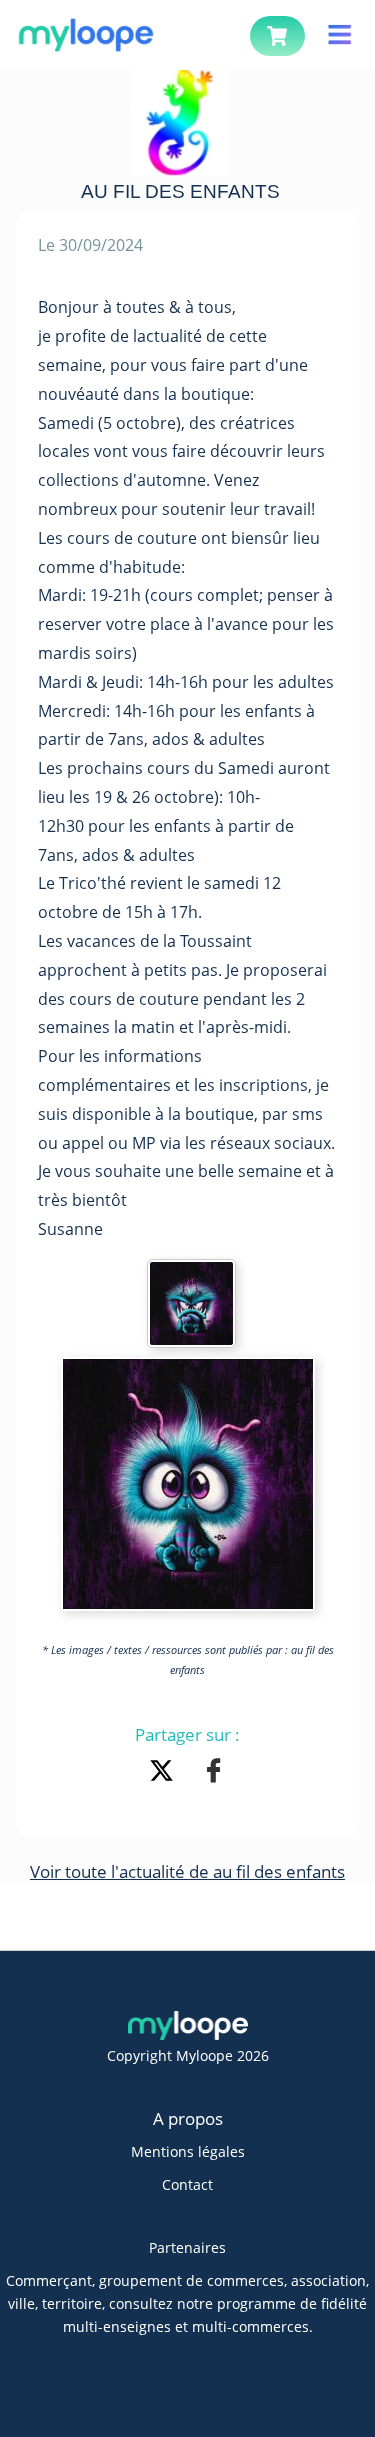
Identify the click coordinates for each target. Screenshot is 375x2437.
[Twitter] (165, 1773)
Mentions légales (188, 2151)
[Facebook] (213, 1773)
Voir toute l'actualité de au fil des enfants (187, 1871)
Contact (187, 2184)
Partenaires (187, 2247)
